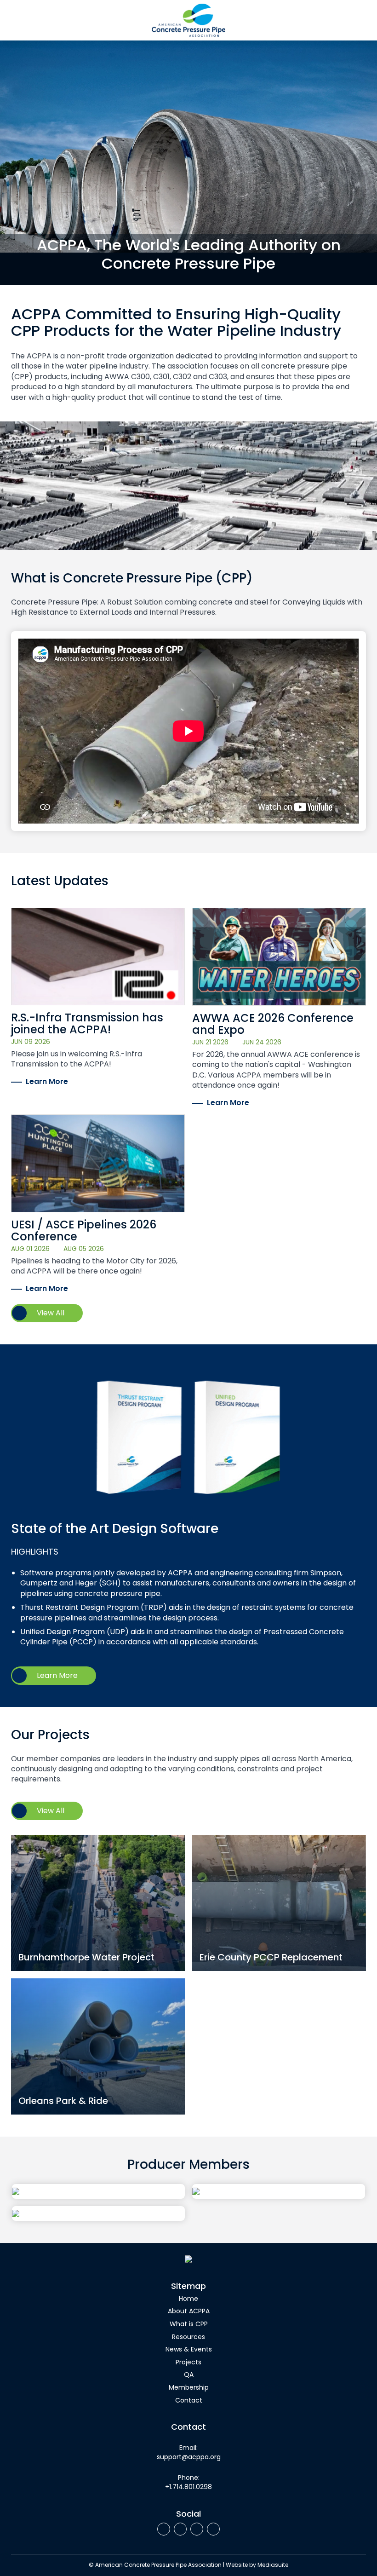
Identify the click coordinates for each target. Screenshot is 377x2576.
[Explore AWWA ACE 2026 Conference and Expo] (279, 957)
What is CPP (189, 2325)
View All (51, 1314)
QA (189, 2375)
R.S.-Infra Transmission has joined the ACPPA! (87, 1025)
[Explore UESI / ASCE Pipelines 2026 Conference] (98, 1163)
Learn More (47, 1082)
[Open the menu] (15, 20)
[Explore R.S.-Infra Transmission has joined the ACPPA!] (98, 957)
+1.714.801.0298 (188, 2487)
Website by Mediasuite (257, 2565)
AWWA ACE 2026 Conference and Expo (273, 1025)
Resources (188, 2337)
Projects (188, 2363)
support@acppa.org (189, 2458)
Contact (189, 2401)
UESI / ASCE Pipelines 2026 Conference (84, 1232)
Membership (189, 2388)
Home (188, 2299)
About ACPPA (189, 2312)
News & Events (189, 2350)
